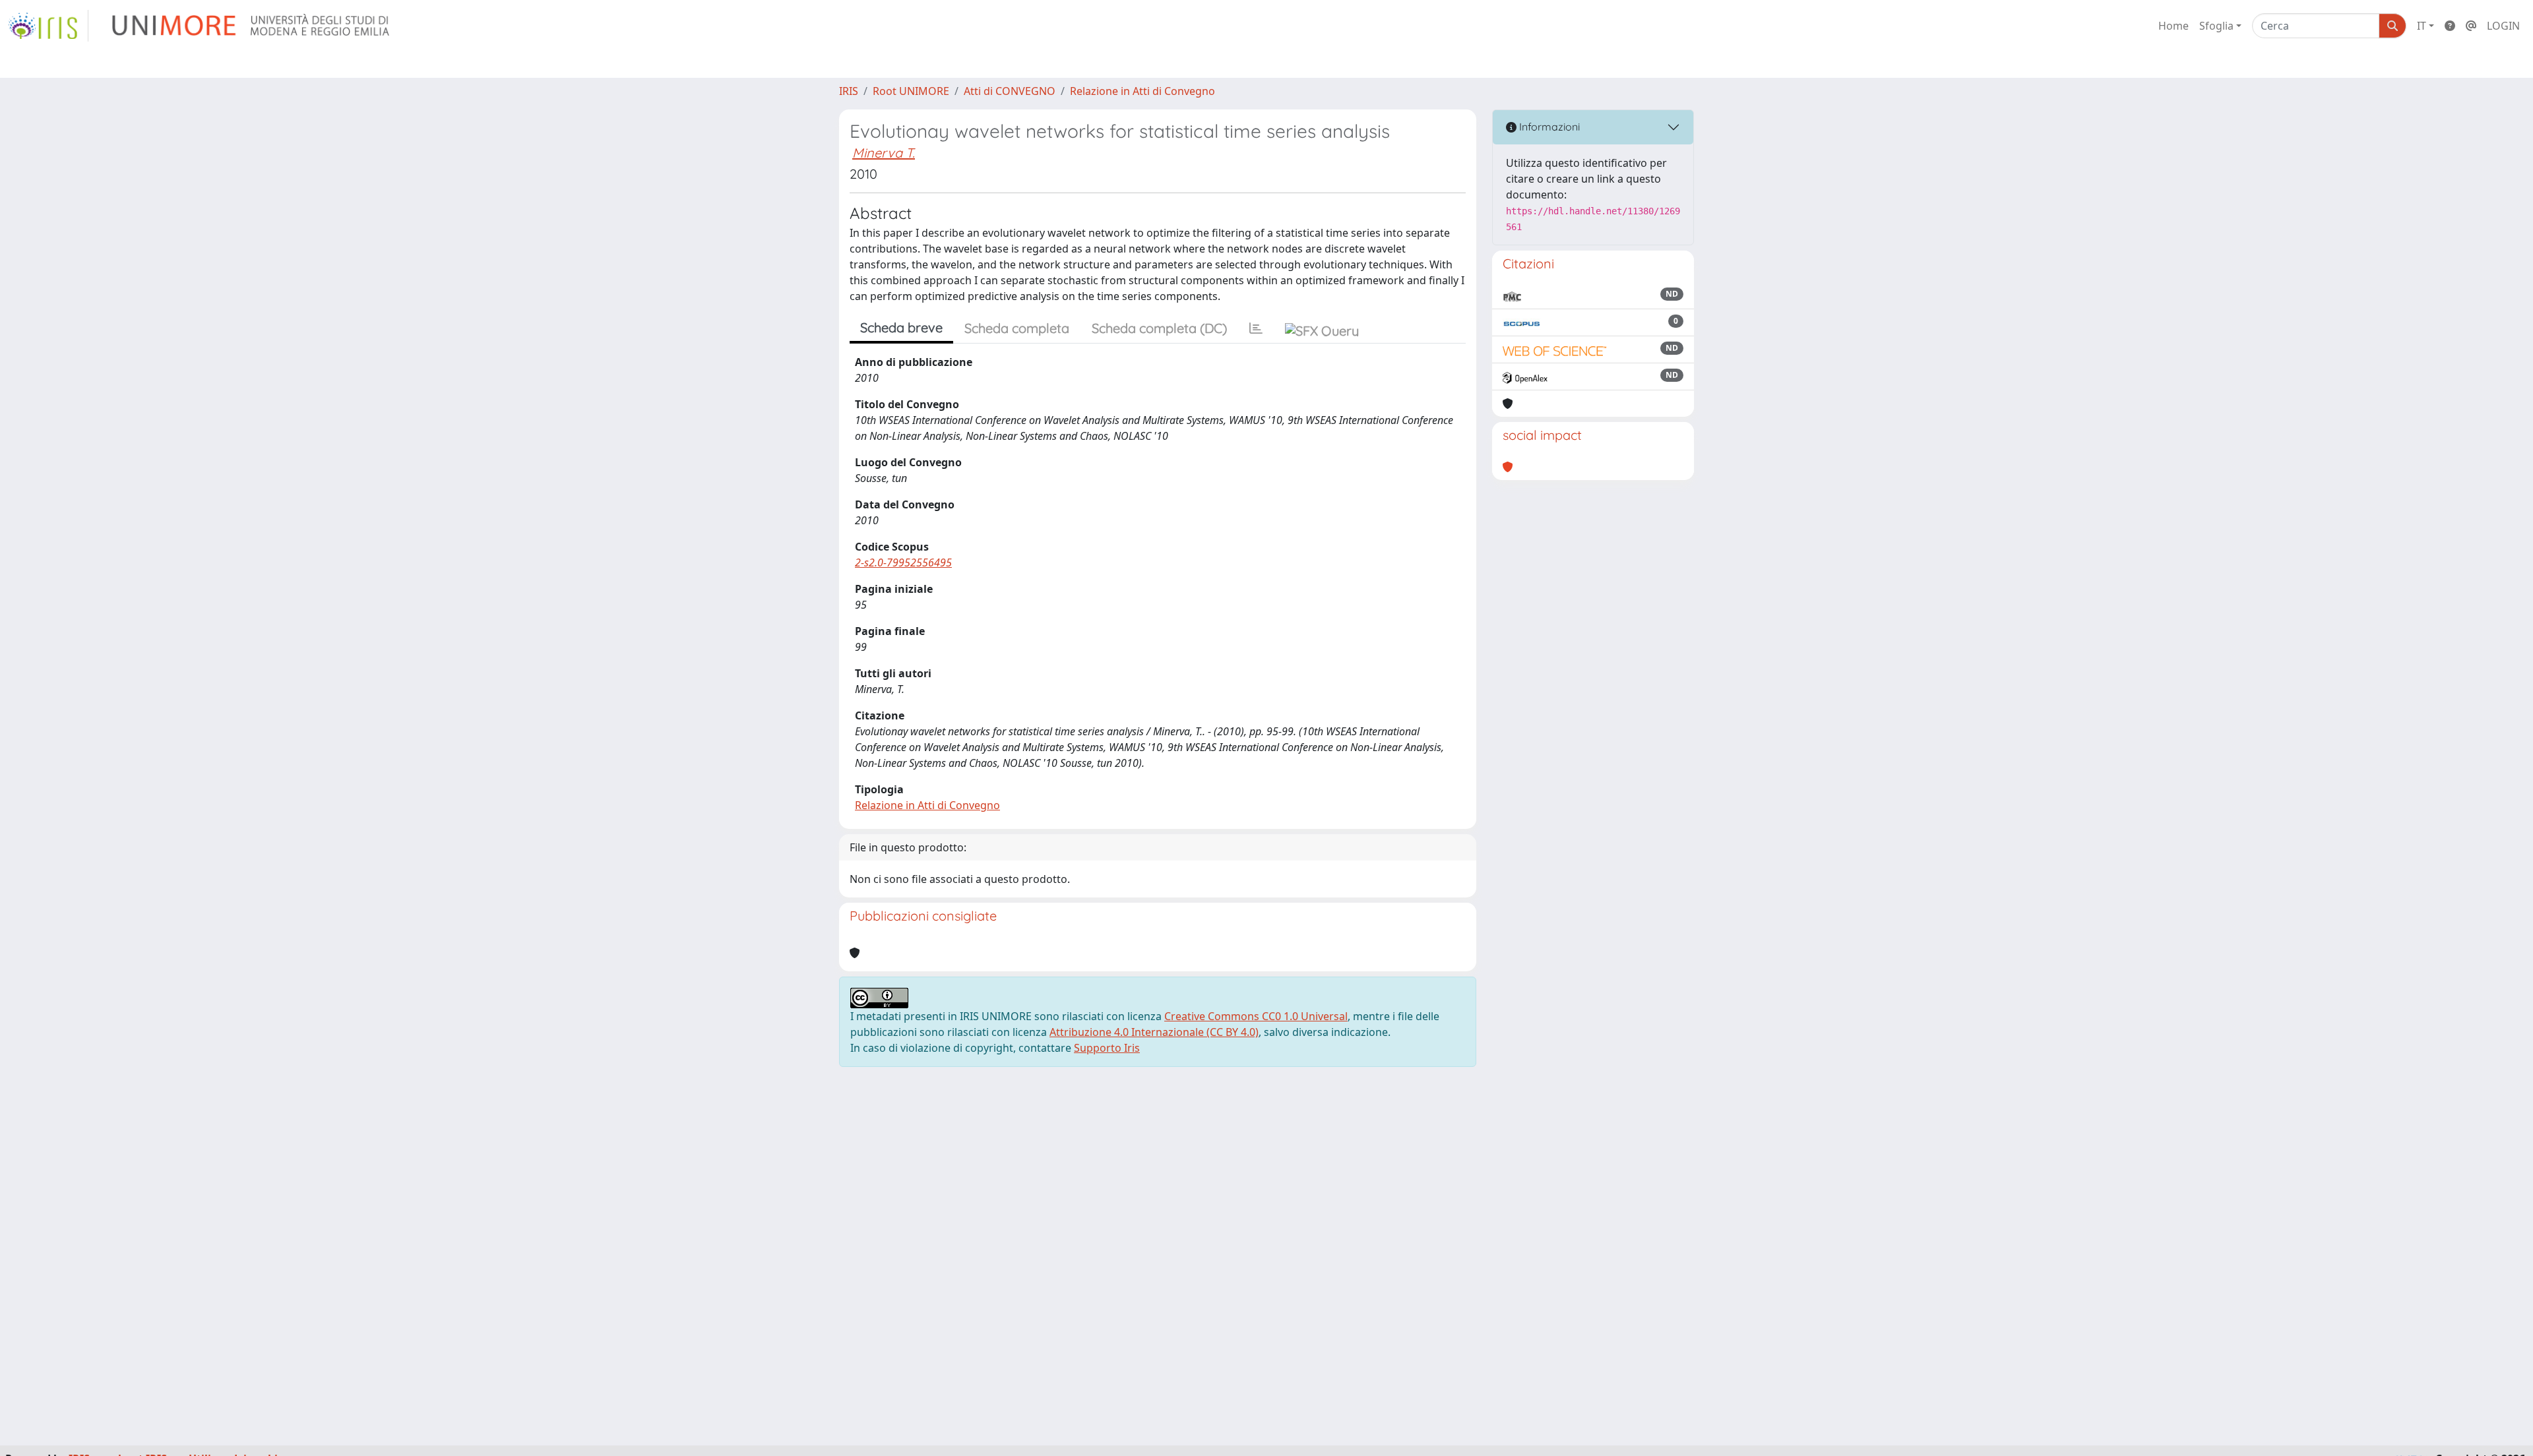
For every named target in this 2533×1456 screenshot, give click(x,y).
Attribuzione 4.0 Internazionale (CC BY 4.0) (1154, 1032)
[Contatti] (2471, 26)
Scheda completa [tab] (1017, 328)
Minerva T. (884, 153)
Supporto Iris (1107, 1048)
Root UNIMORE (911, 91)
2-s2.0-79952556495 (903, 562)
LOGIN (2503, 26)
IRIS (849, 91)
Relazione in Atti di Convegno (1142, 91)
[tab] (1256, 328)
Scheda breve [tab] (901, 327)
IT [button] (2422, 26)
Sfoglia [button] (2216, 26)
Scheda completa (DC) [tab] (1159, 328)
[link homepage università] (252, 26)
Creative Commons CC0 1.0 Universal (1256, 1016)
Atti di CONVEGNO (1010, 91)
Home (2173, 26)
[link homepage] (48, 26)
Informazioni (1548, 127)
